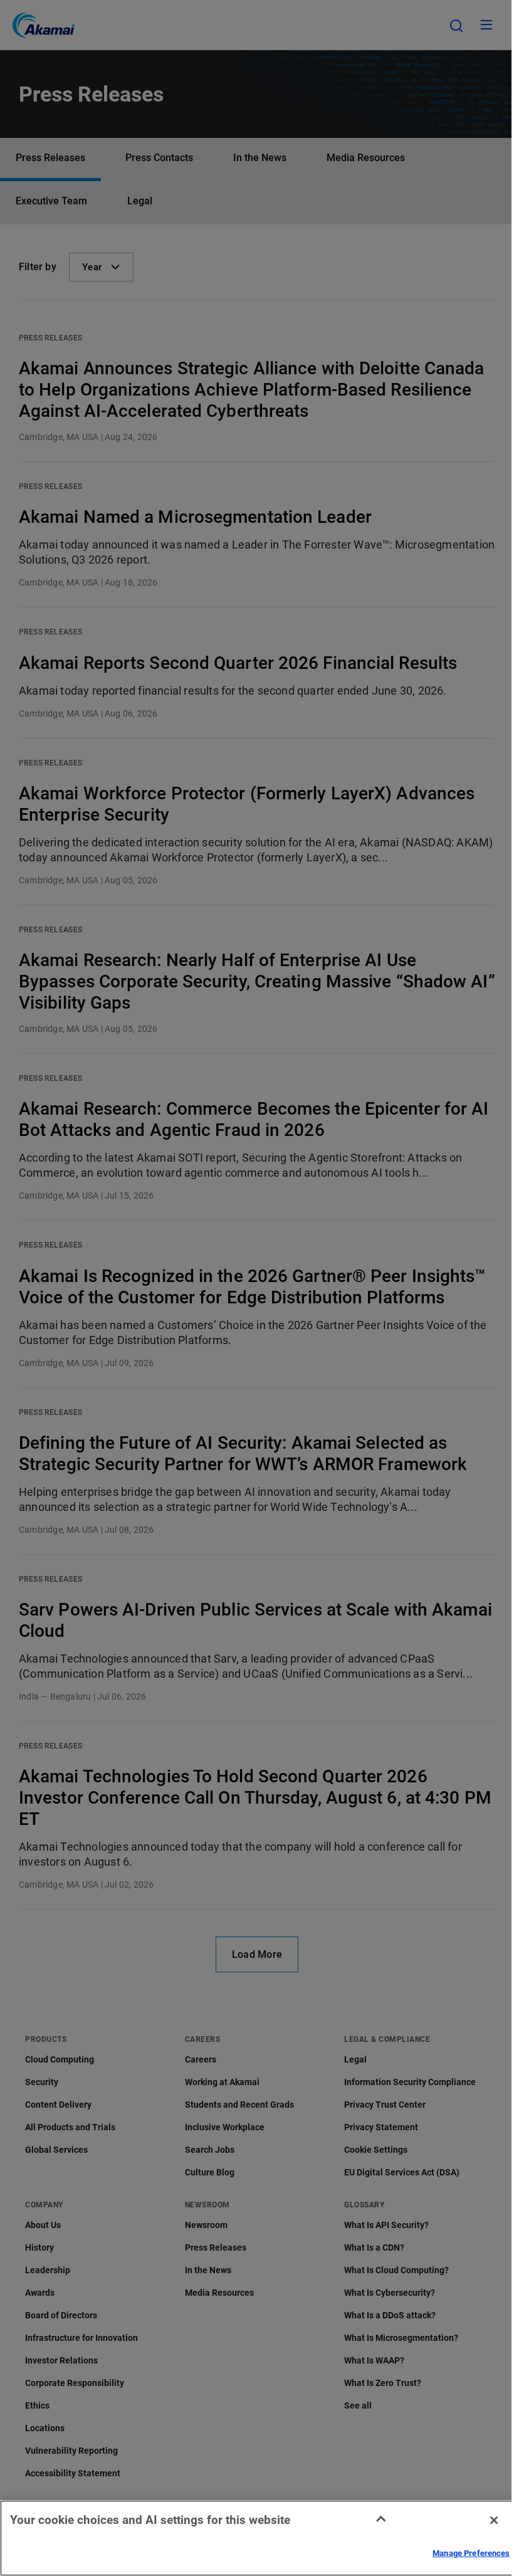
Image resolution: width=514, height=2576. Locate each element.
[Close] (494, 2520)
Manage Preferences (471, 2553)
